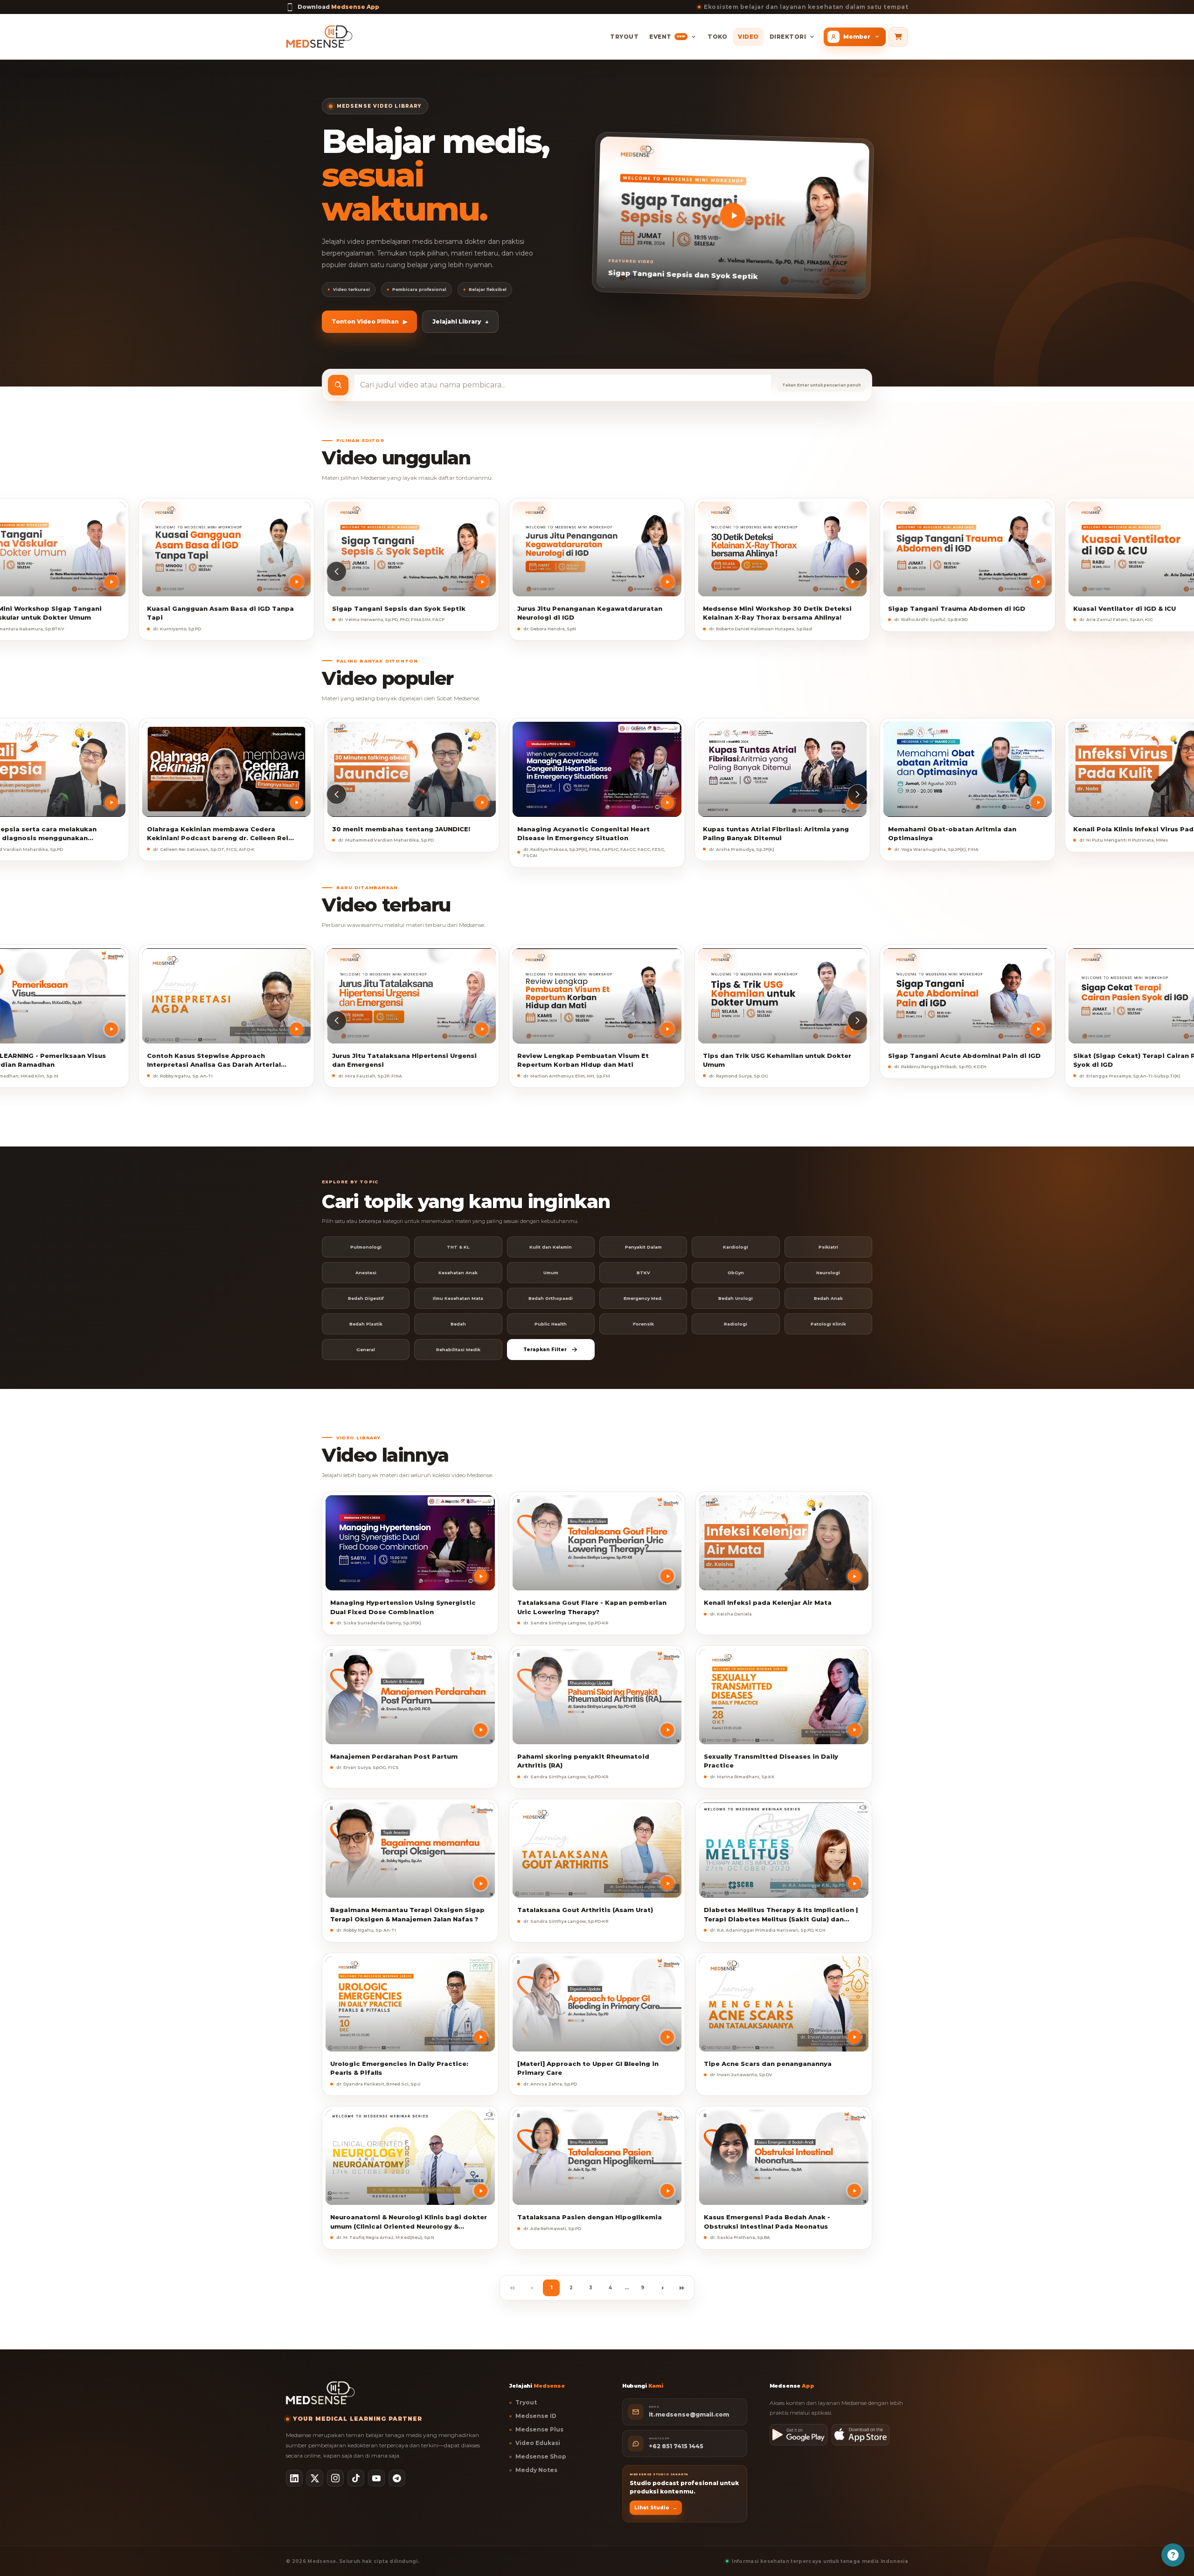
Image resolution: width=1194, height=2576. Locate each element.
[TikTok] (356, 2478)
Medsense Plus (539, 2429)
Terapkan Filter (545, 1350)
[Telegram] (397, 2478)
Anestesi (366, 1273)
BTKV (643, 1273)
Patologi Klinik (828, 1324)
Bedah (458, 1324)
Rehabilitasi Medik (458, 1350)
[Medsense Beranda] (319, 37)
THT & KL (458, 1247)
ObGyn (736, 1273)
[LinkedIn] (294, 2478)
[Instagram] (335, 2478)
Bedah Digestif (366, 1298)
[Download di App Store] (861, 2435)
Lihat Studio (656, 2508)
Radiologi (736, 1324)
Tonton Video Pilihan (369, 321)
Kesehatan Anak (458, 1273)
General (366, 1350)
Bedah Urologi (736, 1298)
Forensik (643, 1324)
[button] (337, 571)
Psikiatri (828, 1247)
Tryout (624, 37)
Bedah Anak (828, 1298)
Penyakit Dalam (643, 1247)
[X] (315, 2478)
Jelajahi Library (460, 321)
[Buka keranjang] (898, 37)
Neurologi (828, 1273)
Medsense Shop (541, 2456)
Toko (717, 37)
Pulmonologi (366, 1247)
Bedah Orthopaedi (551, 1298)
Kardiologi (736, 1247)
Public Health (551, 1324)
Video (748, 37)
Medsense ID (536, 2416)
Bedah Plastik (366, 1324)
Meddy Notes (536, 2470)
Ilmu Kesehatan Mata (458, 1298)
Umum (551, 1273)
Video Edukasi (538, 2443)
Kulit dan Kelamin (551, 1247)
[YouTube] (376, 2478)
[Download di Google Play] (798, 2435)
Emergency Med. (643, 1298)
